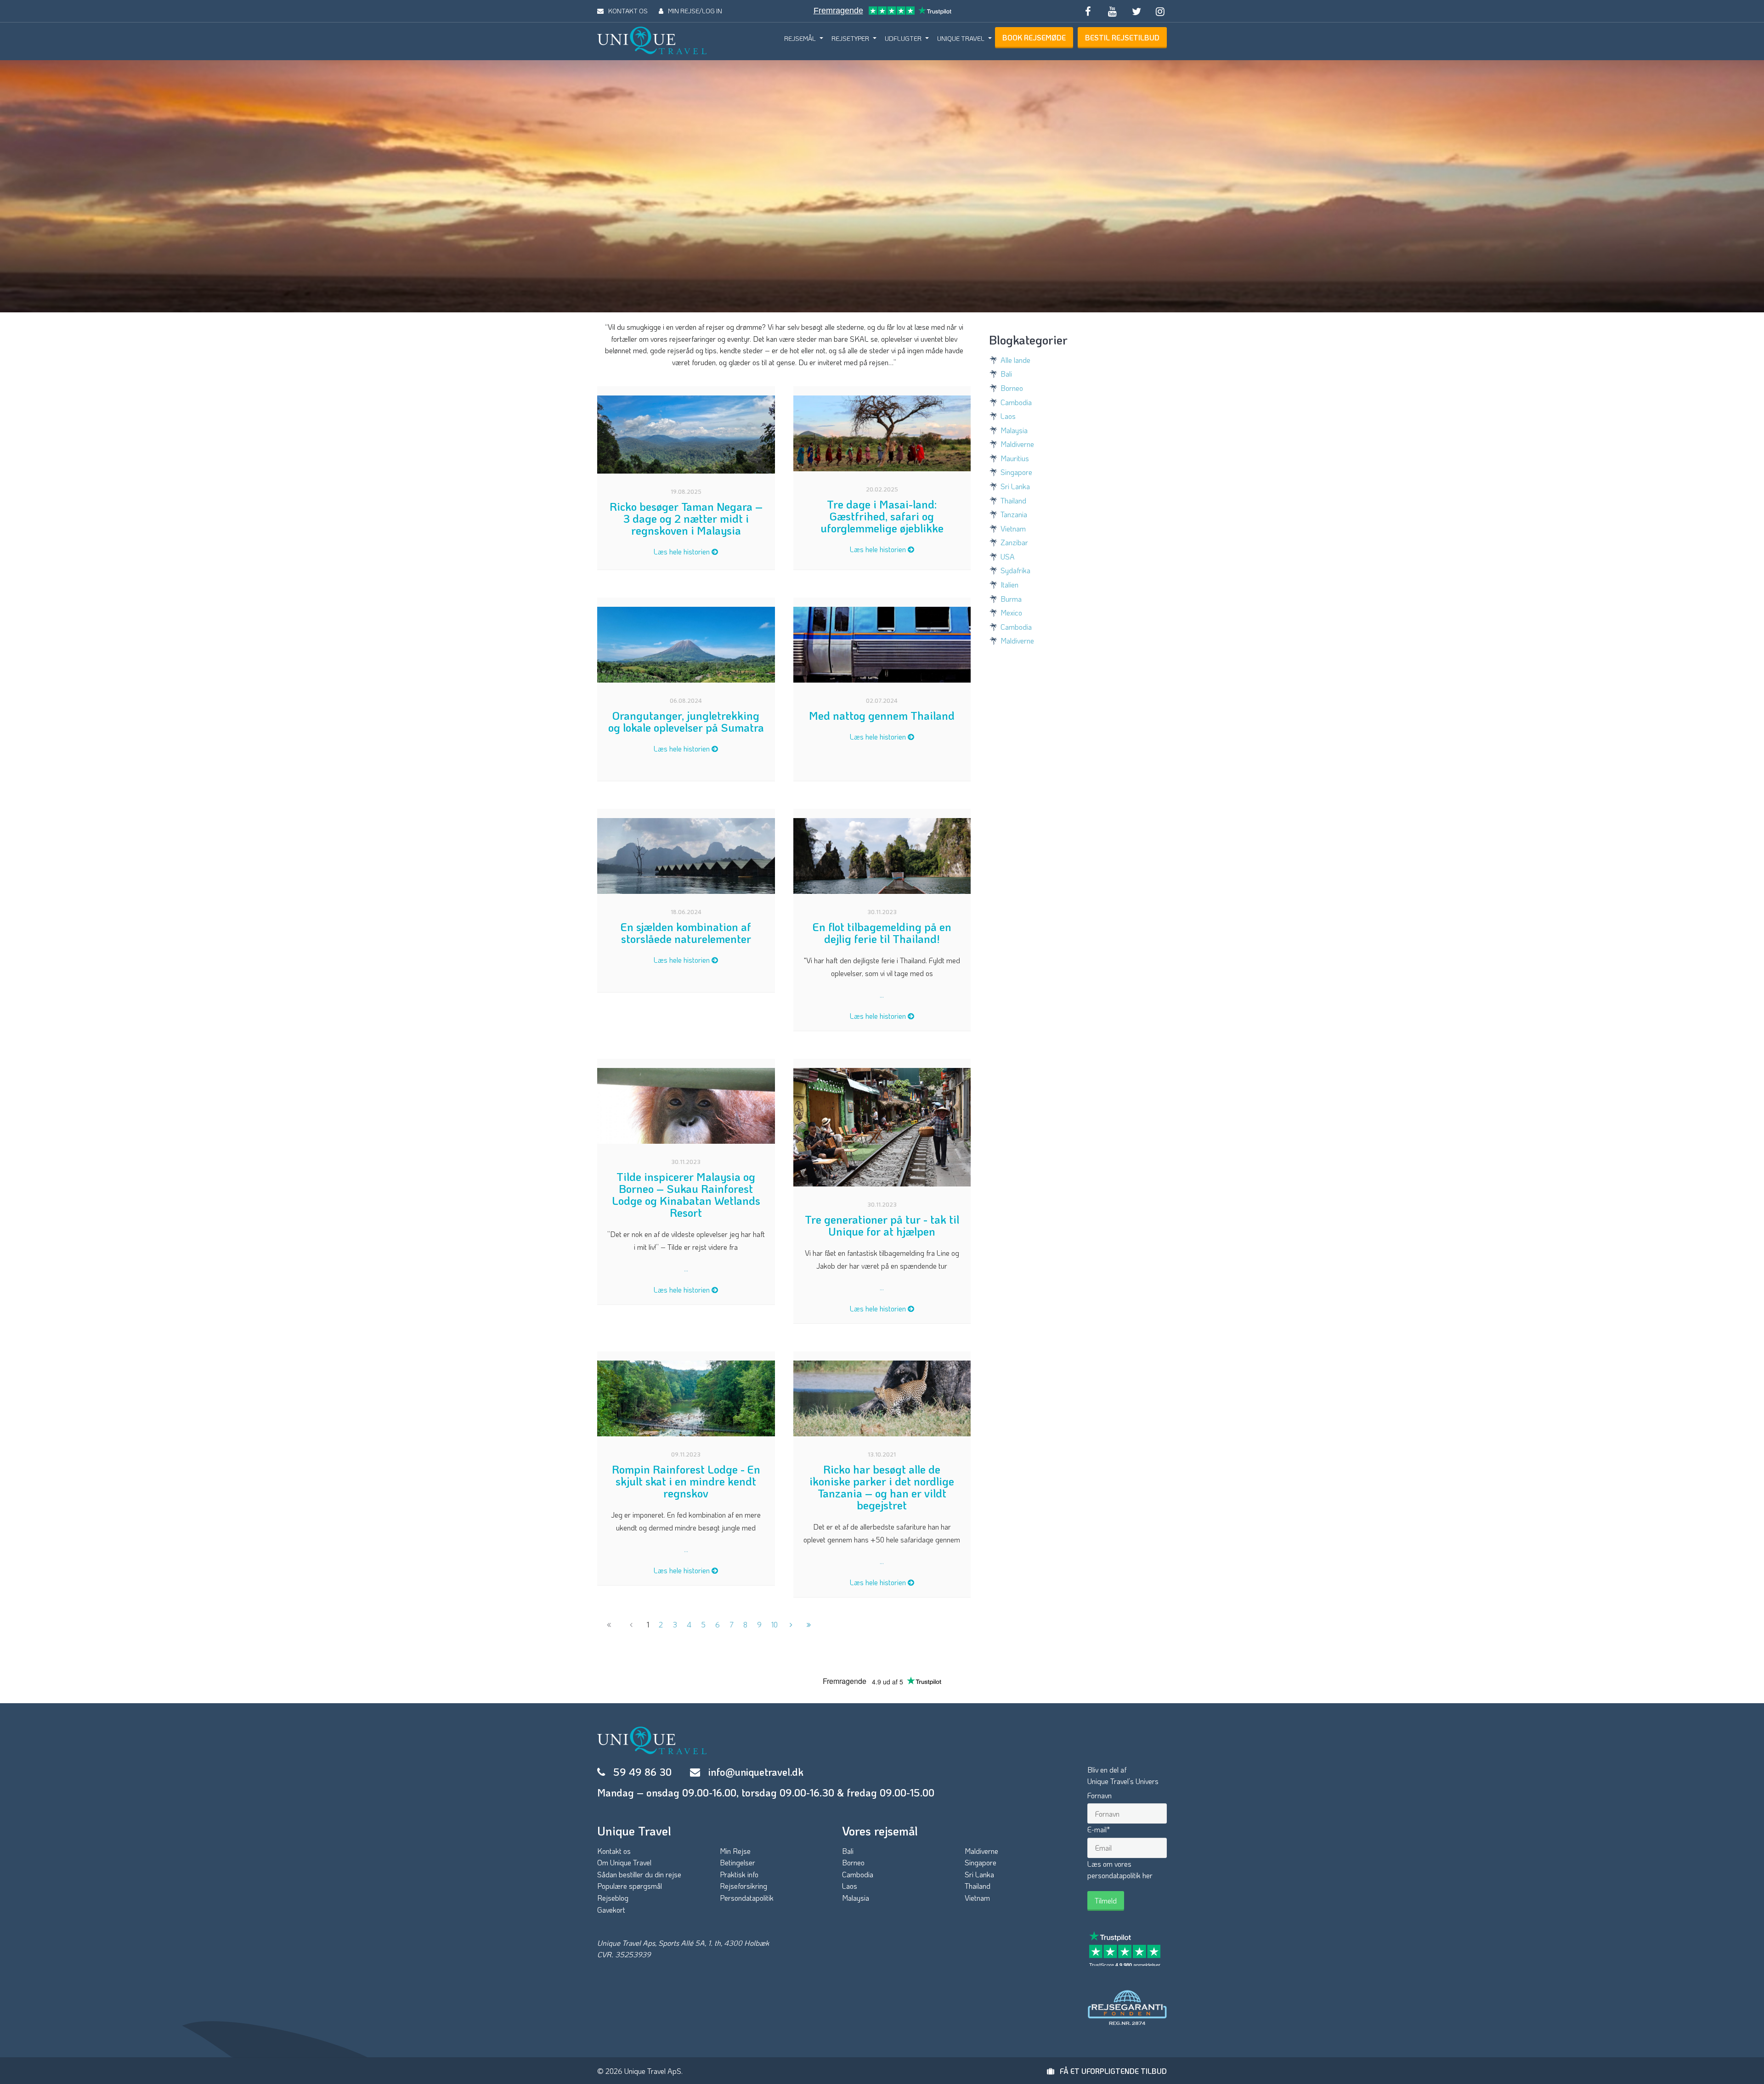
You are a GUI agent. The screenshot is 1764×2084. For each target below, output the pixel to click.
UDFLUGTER (903, 38)
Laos (1008, 416)
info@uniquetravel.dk (756, 1772)
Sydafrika (1015, 570)
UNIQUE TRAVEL (961, 38)
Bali (1006, 374)
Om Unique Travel (624, 1862)
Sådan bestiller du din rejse (639, 1874)
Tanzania (1014, 514)
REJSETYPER (850, 38)
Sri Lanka (1015, 486)
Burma (1011, 599)
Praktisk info (739, 1874)
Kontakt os (614, 1851)
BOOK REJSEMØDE (1034, 37)
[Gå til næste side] (791, 1625)
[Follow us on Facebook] (1088, 11)
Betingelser (738, 1862)
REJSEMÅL (800, 38)
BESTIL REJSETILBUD (1122, 37)
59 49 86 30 (642, 1772)
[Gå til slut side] (809, 1625)
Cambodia (1016, 402)
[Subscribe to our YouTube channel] (1112, 11)
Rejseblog (613, 1898)
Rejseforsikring (743, 1886)
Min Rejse (735, 1851)
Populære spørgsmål (630, 1886)
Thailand (1013, 500)
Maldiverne (1017, 444)
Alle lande (1015, 360)
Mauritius (1015, 458)
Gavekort (611, 1910)
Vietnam (1013, 528)
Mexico (1011, 613)
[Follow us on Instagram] (1160, 11)
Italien (1009, 585)
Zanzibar (1014, 542)
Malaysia (1014, 430)
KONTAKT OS (628, 11)
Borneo (1012, 388)
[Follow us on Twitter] (1136, 11)
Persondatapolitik (747, 1898)
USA (1008, 556)
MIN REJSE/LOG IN (695, 11)
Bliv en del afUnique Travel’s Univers (1123, 1776)
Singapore (1016, 472)
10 (775, 1624)
